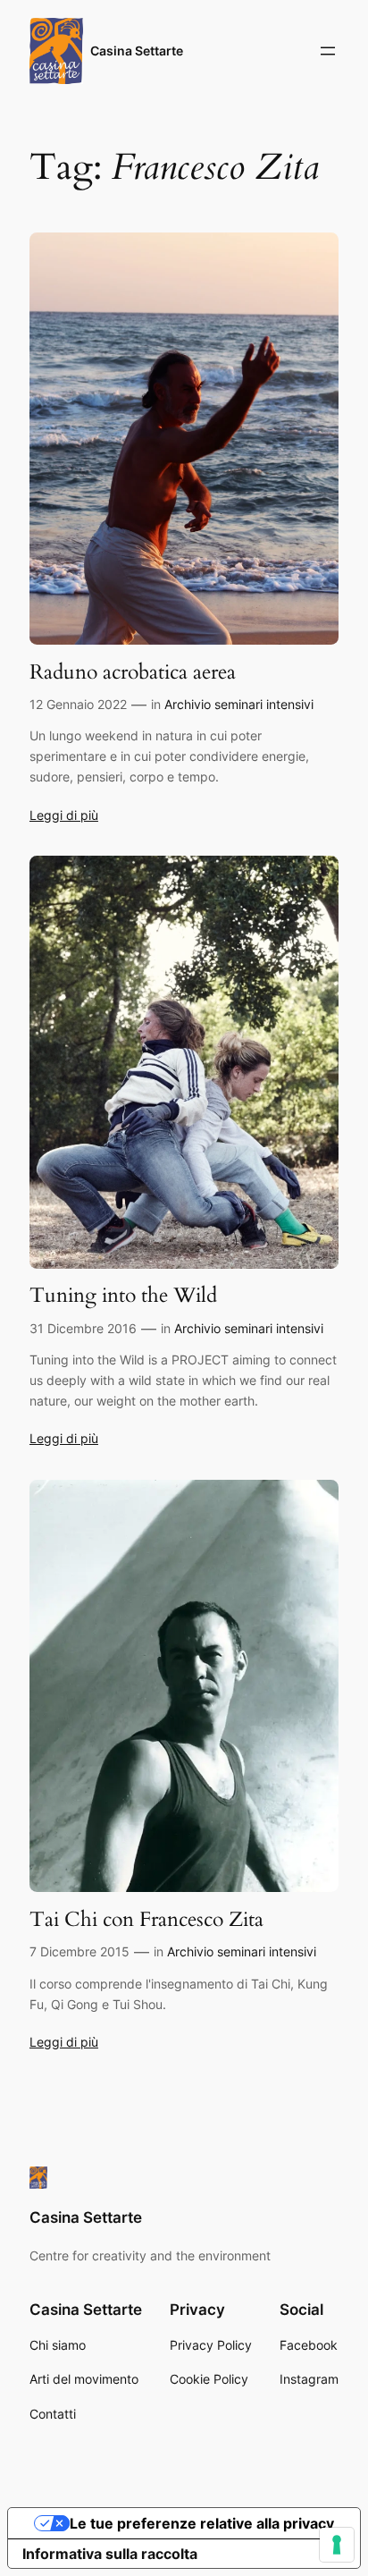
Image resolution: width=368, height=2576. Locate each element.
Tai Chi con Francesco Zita (146, 1920)
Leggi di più (64, 815)
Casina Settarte (137, 51)
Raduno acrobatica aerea (133, 672)
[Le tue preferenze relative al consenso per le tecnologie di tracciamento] (337, 2545)
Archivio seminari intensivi (239, 704)
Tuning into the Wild (123, 1296)
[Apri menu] (328, 51)
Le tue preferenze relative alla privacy (202, 2523)
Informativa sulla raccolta (110, 2554)
